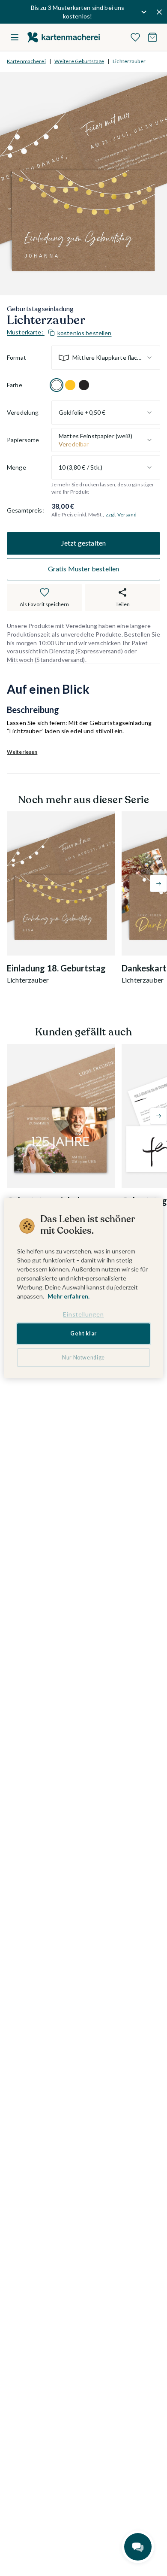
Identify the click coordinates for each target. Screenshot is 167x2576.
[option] (57, 385)
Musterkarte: (59, 332)
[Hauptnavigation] (15, 37)
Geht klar (83, 1334)
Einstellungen (83, 1314)
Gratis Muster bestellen (84, 569)
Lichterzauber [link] (129, 61)
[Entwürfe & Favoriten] (135, 37)
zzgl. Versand (121, 514)
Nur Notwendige (83, 1358)
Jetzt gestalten (83, 543)
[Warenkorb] (152, 37)
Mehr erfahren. (69, 1296)
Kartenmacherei (26, 61)
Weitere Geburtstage (79, 61)
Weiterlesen (22, 752)
